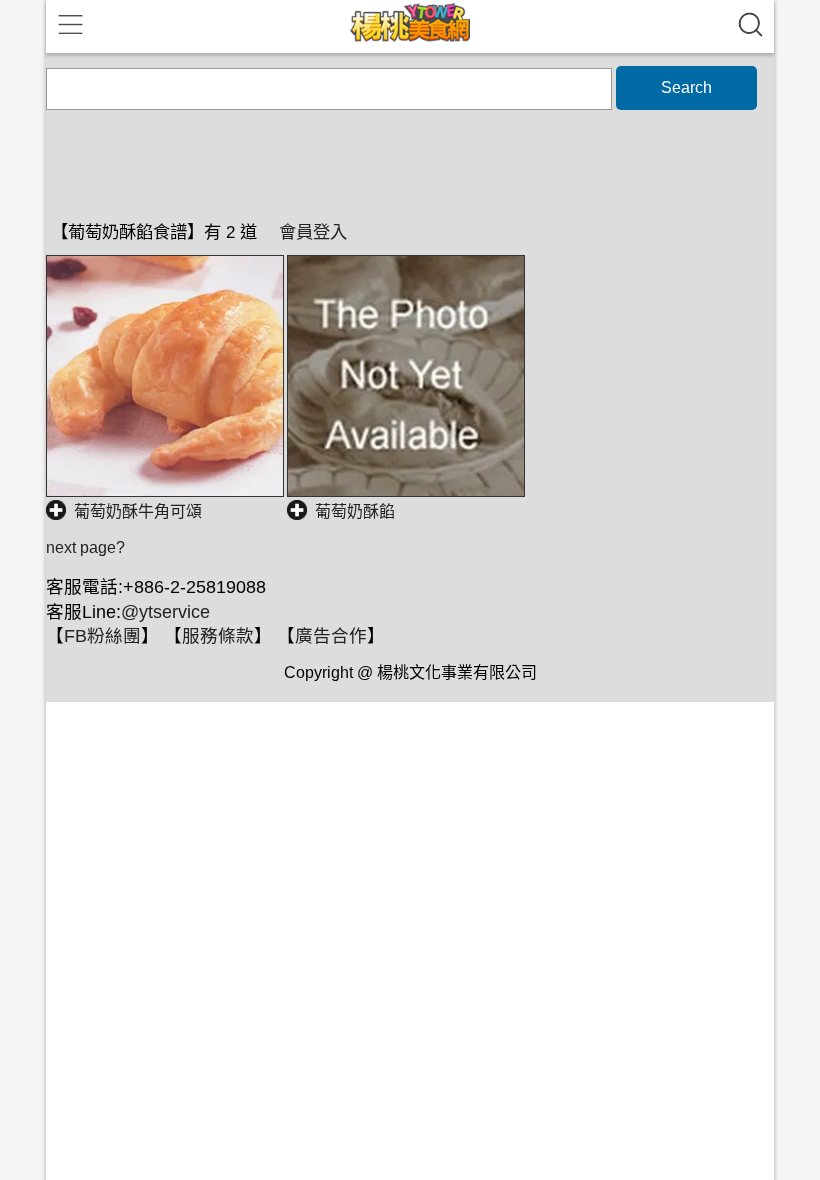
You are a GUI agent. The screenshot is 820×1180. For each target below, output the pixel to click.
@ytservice (165, 612)
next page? (85, 547)
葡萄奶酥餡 (355, 511)
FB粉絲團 (102, 636)
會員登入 (313, 232)
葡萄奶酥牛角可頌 (138, 511)
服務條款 (218, 636)
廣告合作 (331, 636)
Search (686, 87)
